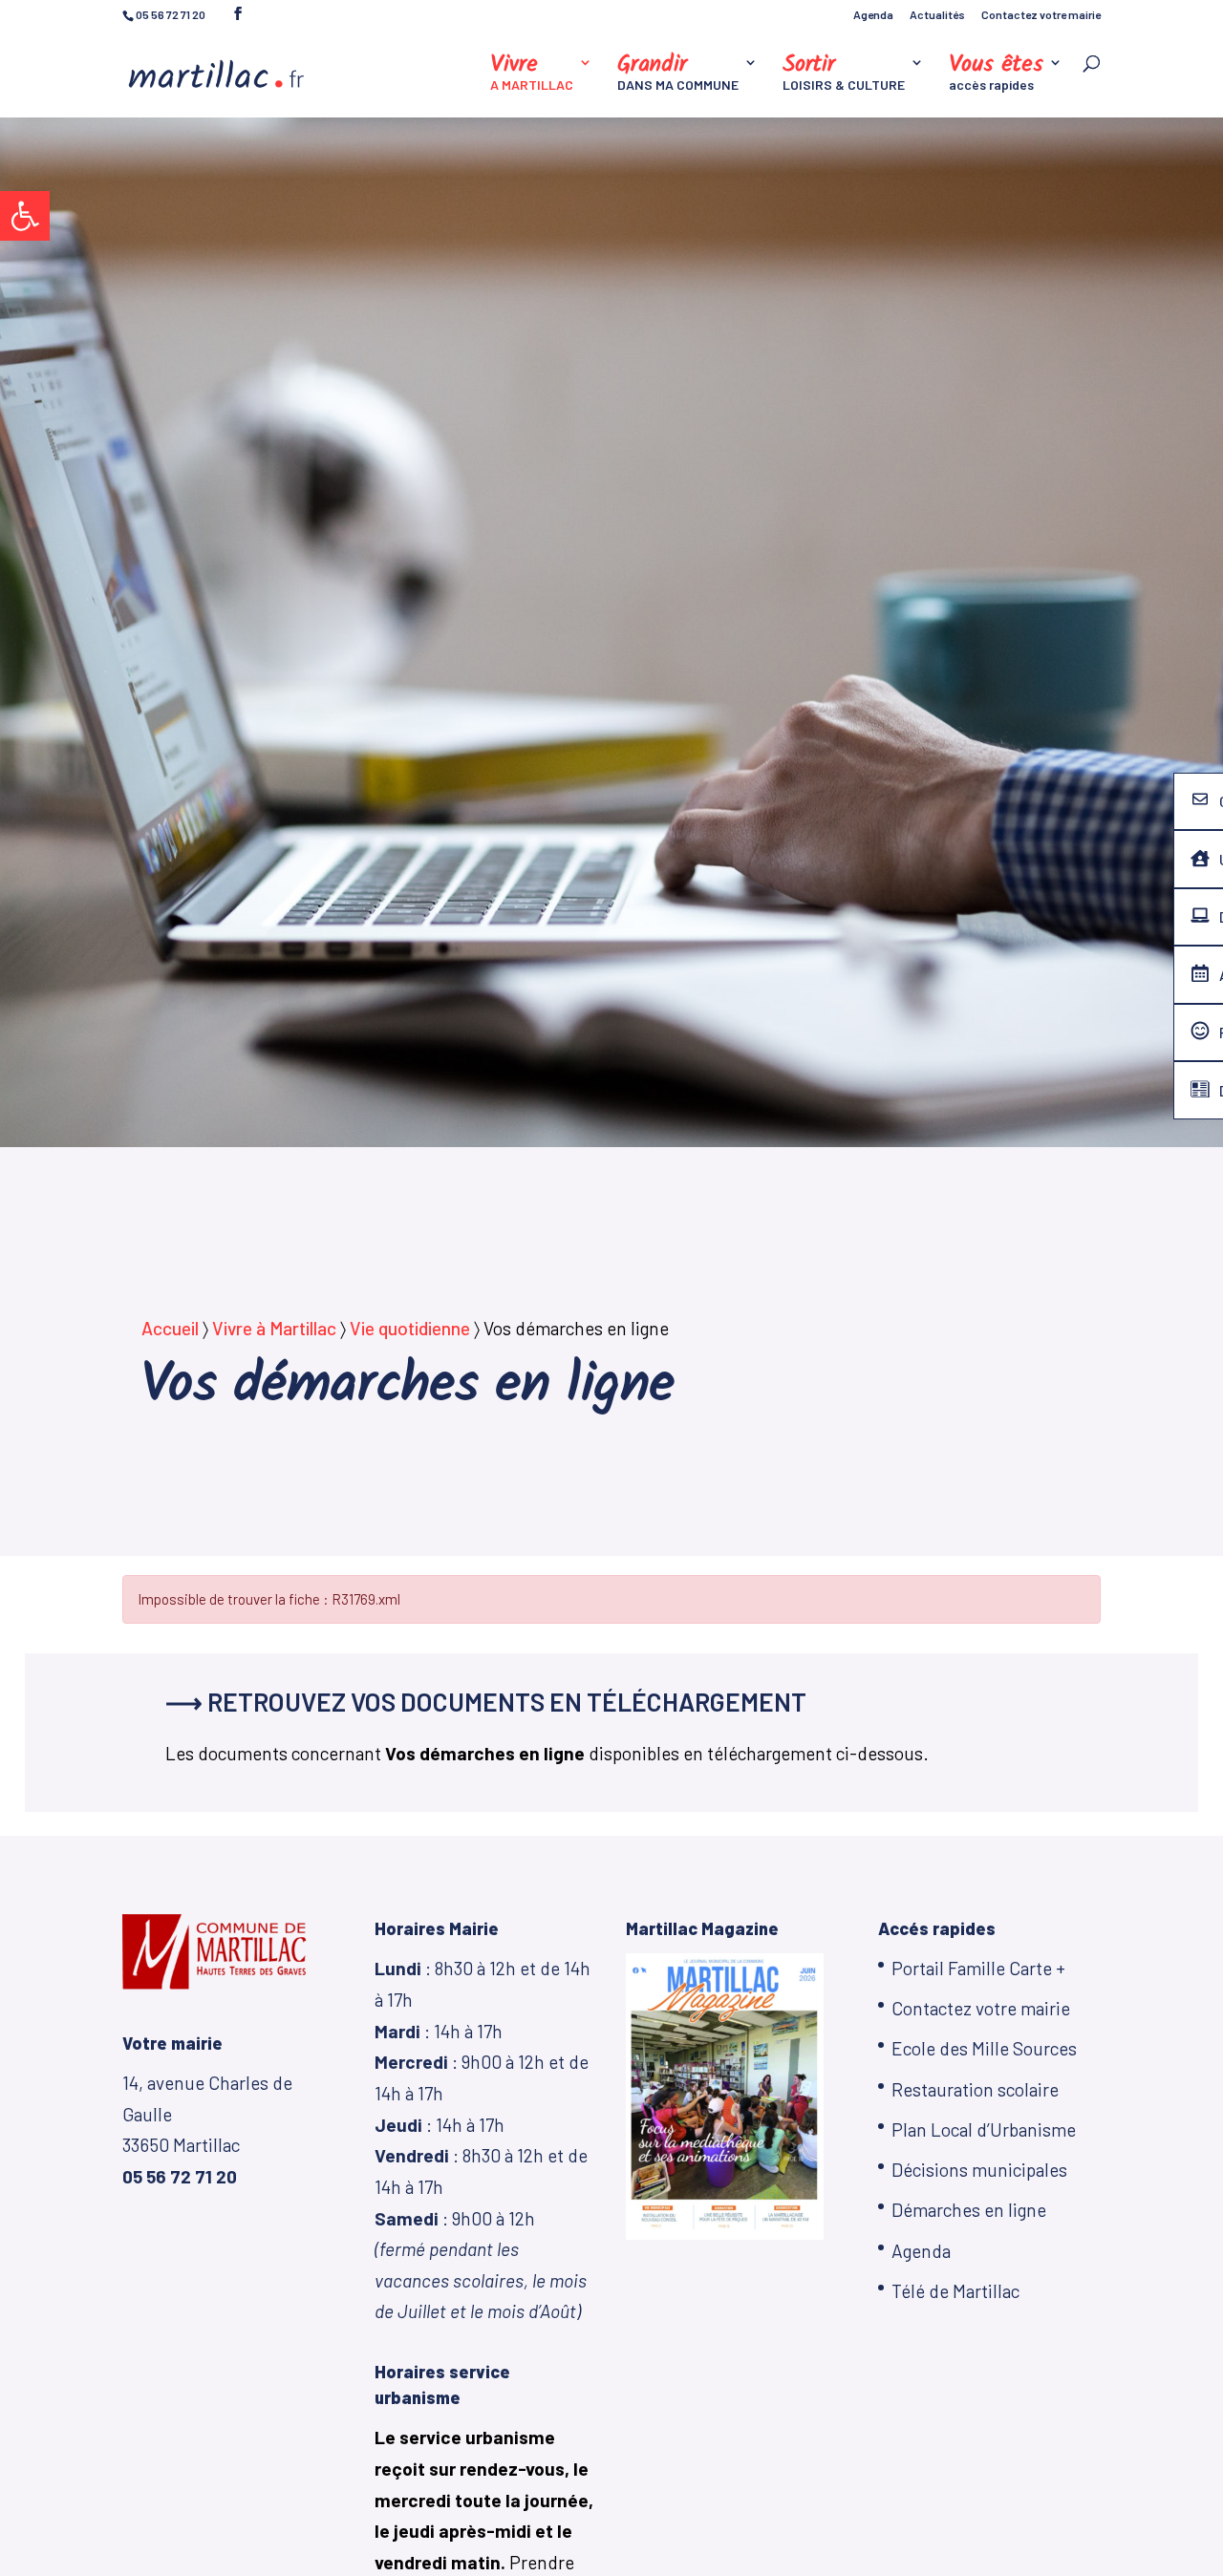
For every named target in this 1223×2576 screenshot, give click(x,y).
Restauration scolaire (975, 2089)
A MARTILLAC (532, 74)
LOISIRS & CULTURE (844, 74)
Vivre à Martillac (274, 1328)
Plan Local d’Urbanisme (984, 2129)
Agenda (873, 15)
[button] (25, 216)
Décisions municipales (979, 2170)
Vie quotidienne (410, 1328)
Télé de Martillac (955, 2291)
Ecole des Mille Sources (984, 2048)
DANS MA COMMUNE (678, 74)
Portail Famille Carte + (978, 1968)
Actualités (937, 15)
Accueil (170, 1328)
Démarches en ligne (969, 2210)
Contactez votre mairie (1041, 15)
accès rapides (996, 74)
